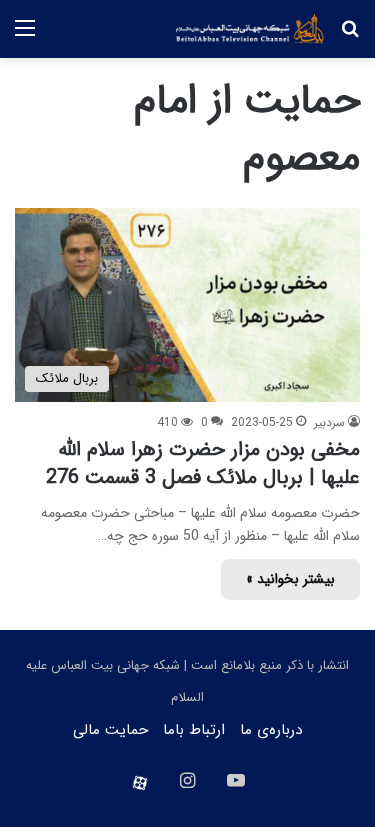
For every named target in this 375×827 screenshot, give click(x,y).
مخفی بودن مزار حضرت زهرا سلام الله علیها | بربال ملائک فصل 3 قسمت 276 (203, 463)
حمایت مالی (110, 730)
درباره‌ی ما (271, 730)
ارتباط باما (194, 730)
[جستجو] (350, 36)
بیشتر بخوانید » (290, 579)
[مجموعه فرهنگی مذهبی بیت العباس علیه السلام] (250, 29)
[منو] (25, 36)
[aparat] (140, 783)
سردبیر (329, 422)
